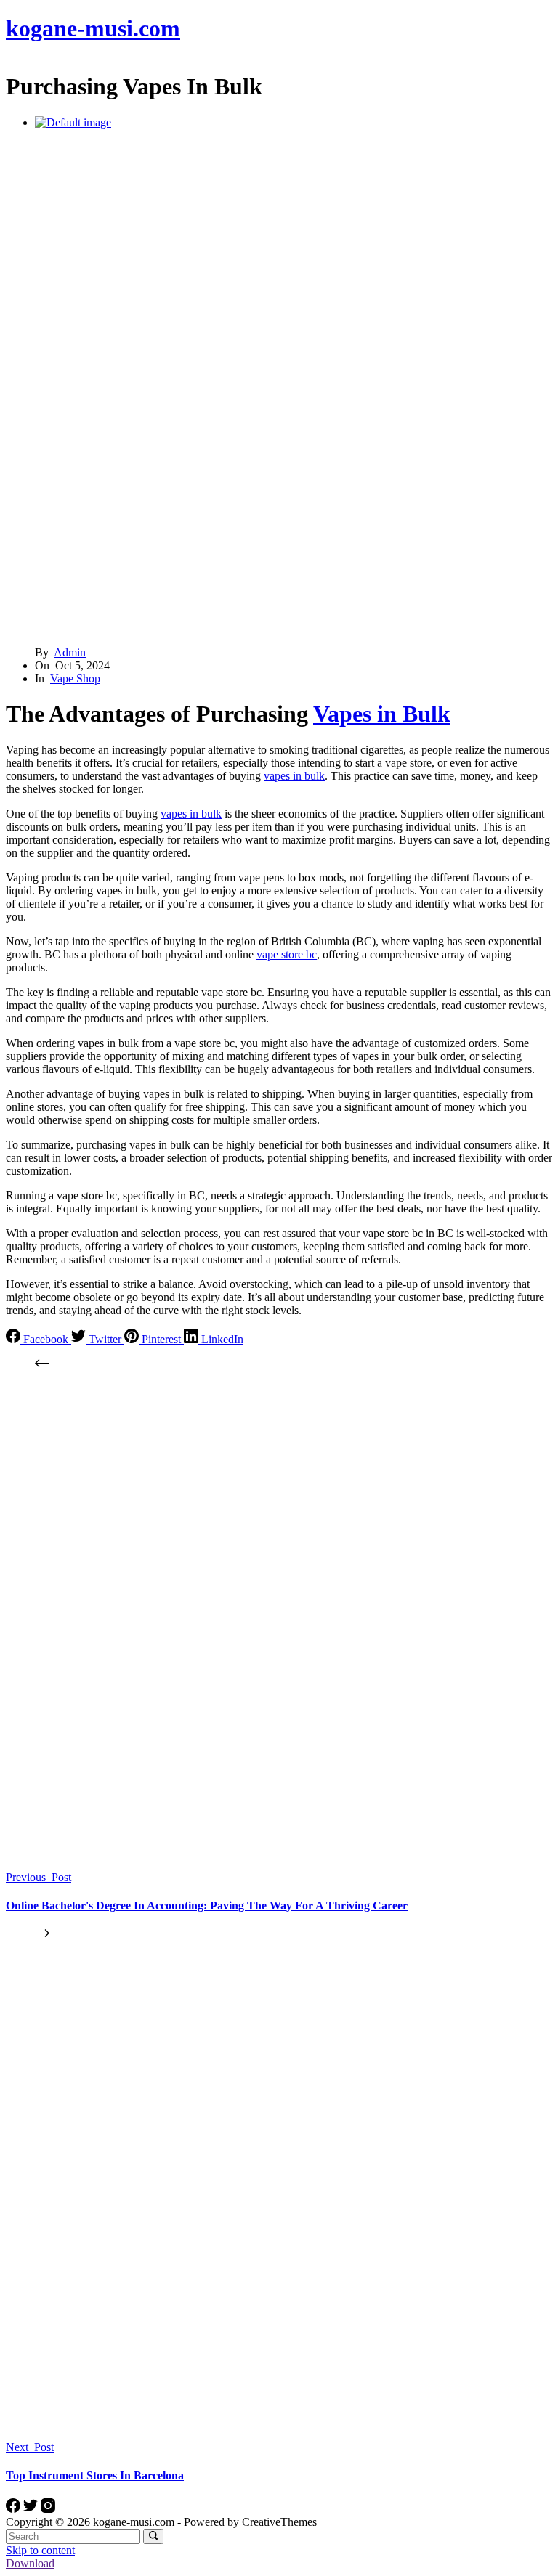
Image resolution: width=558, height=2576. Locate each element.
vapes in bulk (294, 776)
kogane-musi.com (93, 28)
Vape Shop (75, 678)
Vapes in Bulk (382, 714)
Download (30, 2563)
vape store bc (287, 954)
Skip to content (40, 2550)
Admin (70, 652)
